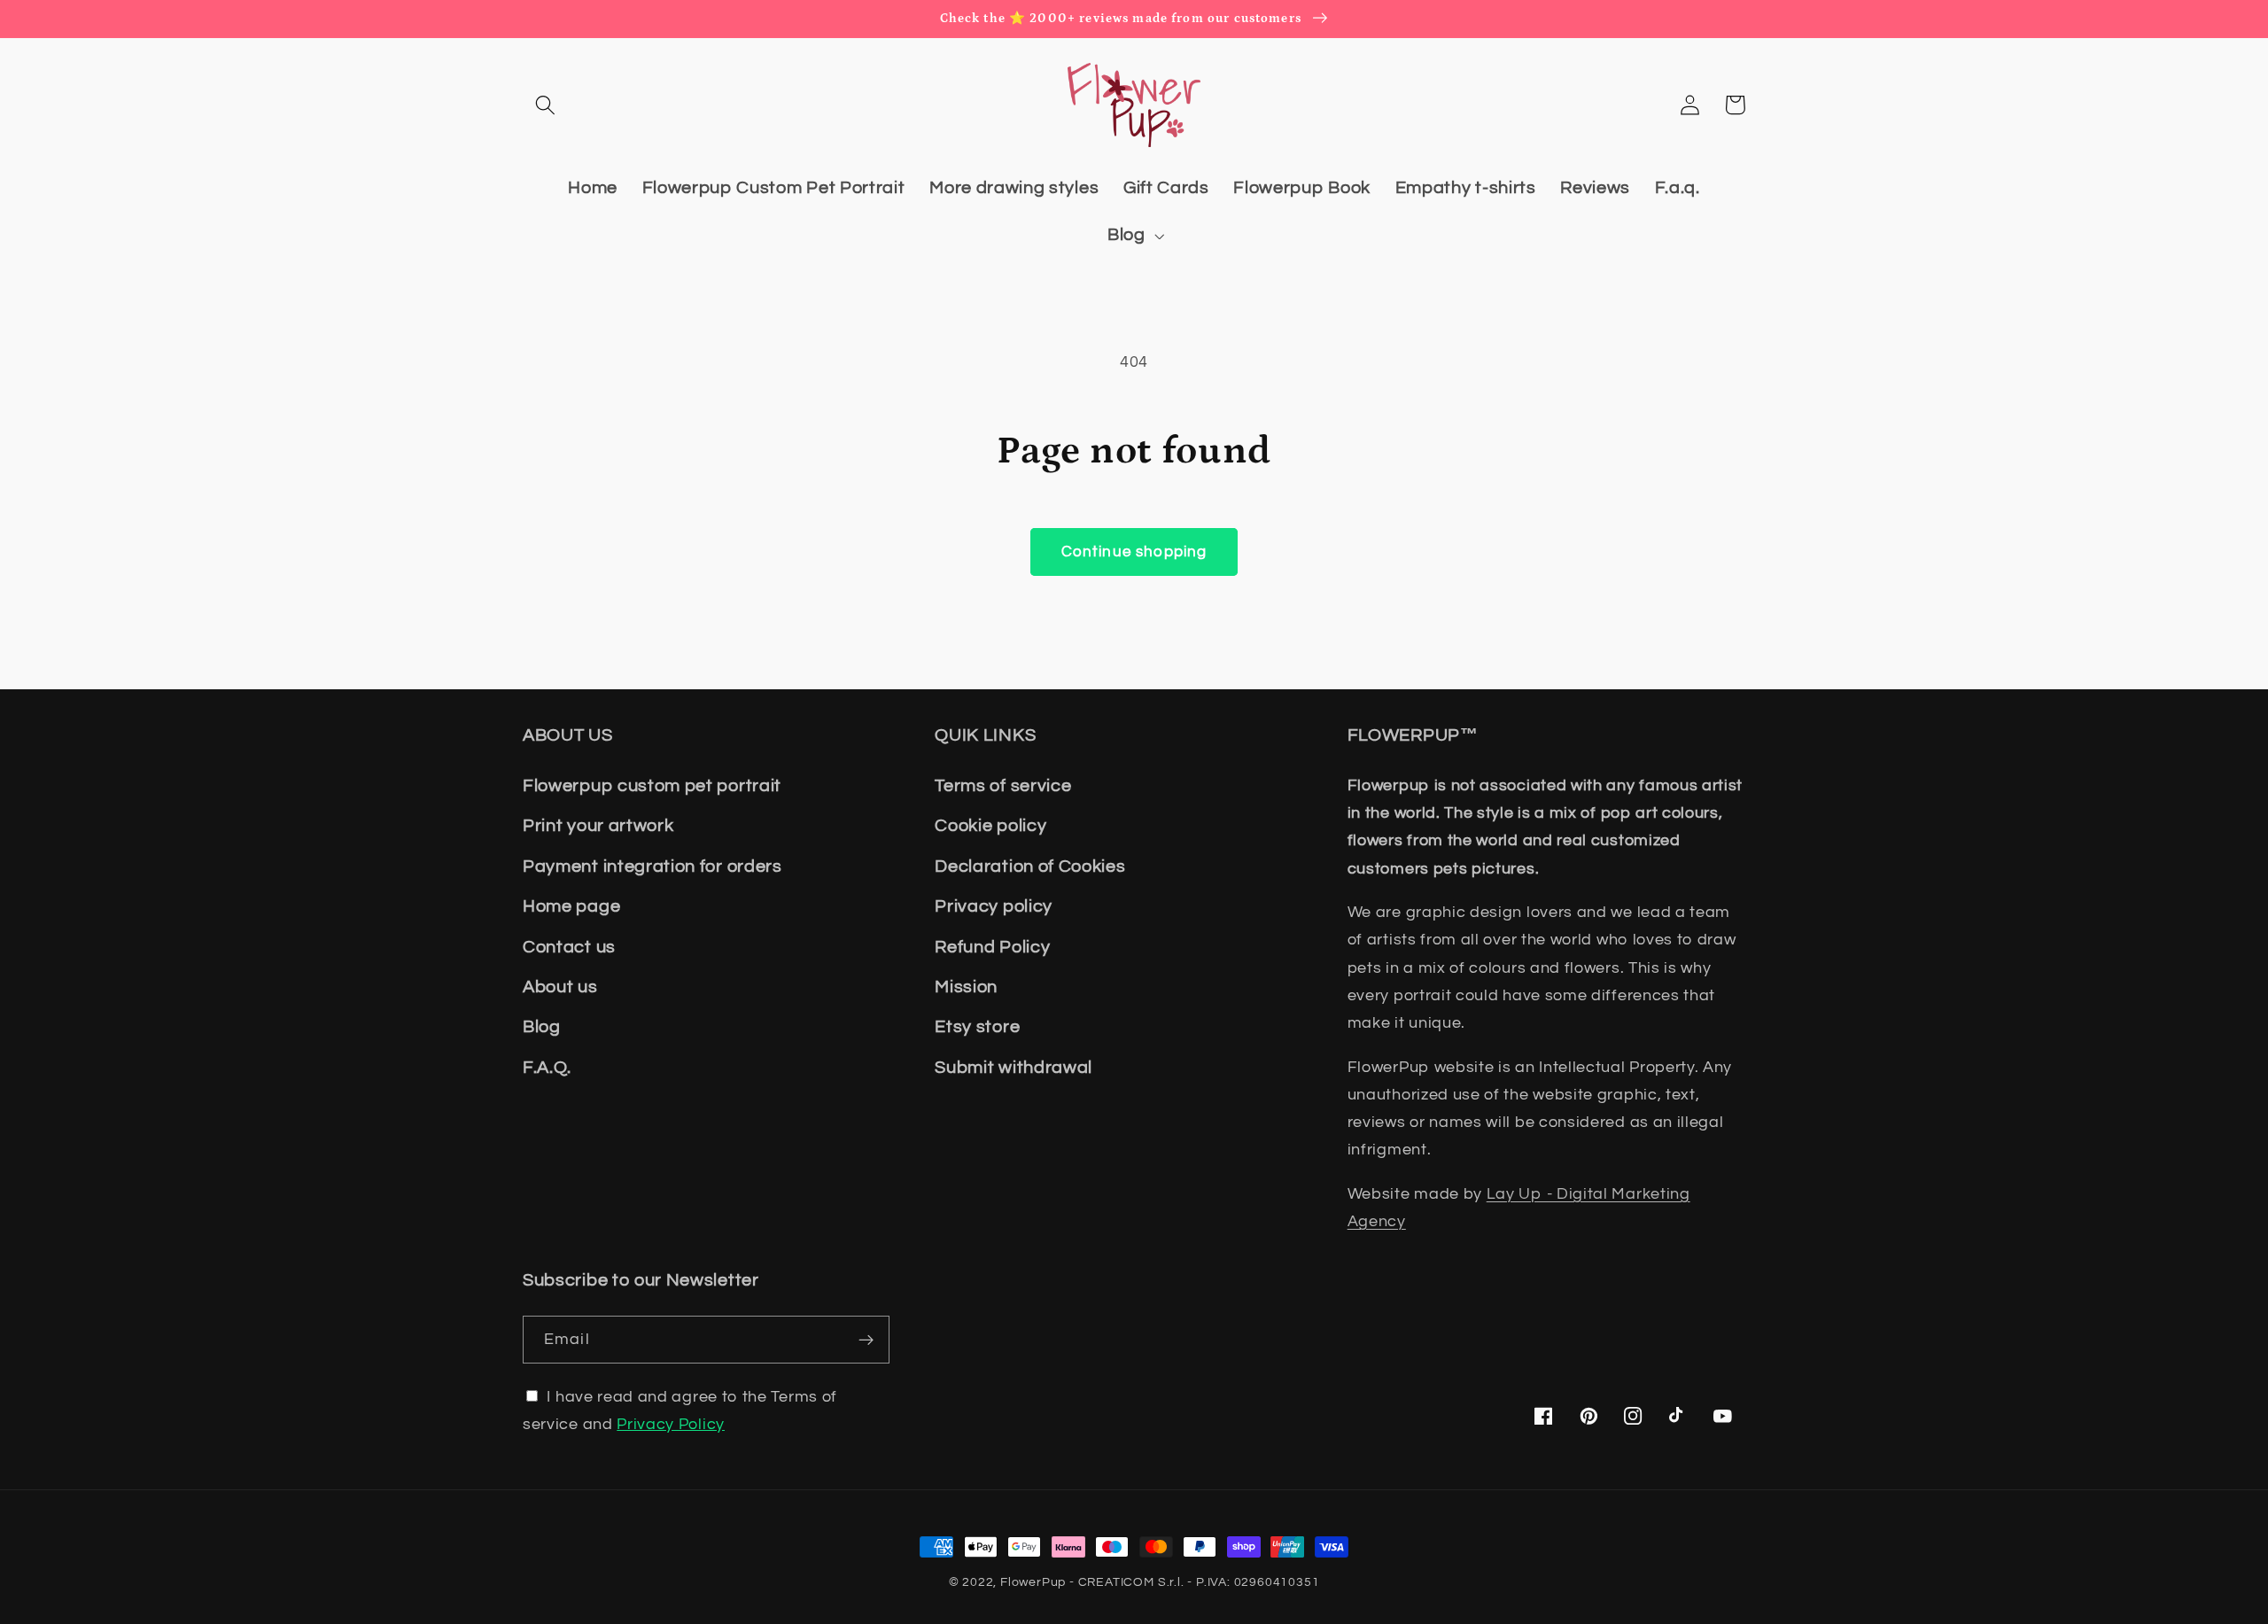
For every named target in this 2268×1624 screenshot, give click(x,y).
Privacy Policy (671, 1424)
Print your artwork (598, 826)
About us (560, 987)
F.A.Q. (547, 1068)
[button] (545, 105)
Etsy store (977, 1027)
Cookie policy (990, 826)
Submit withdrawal (1014, 1068)
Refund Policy (992, 947)
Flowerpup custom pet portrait (652, 786)
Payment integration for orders (652, 866)
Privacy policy (994, 906)
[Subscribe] (866, 1340)
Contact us (569, 947)
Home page (571, 906)
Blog (542, 1027)
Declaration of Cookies (1030, 866)
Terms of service (1003, 786)
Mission (966, 987)
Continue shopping (1134, 552)
